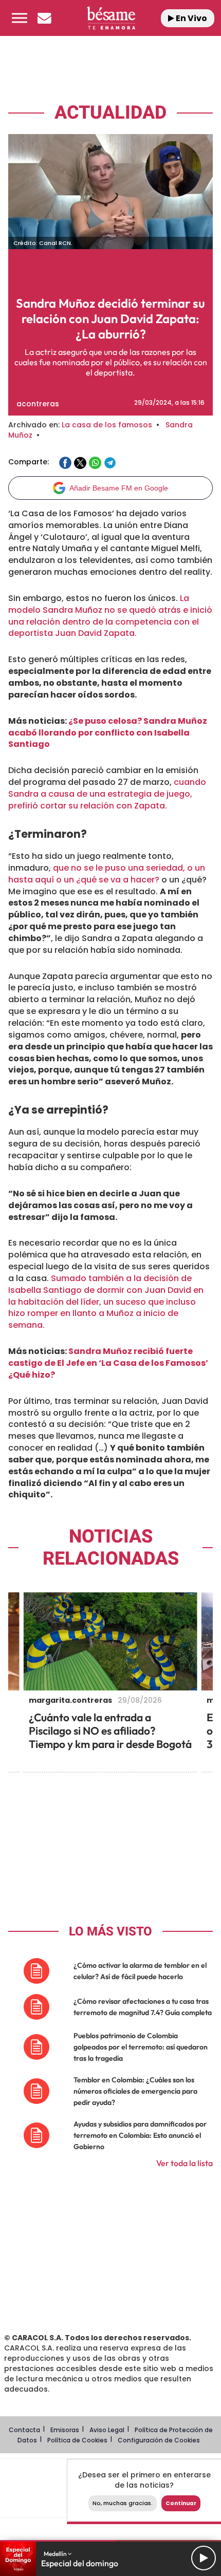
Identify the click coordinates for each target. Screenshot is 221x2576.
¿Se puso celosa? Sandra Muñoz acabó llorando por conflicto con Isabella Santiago (108, 733)
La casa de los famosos (107, 425)
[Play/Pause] (204, 2558)
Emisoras (65, 2430)
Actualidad (110, 113)
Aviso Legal (107, 2430)
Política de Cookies (77, 2440)
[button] (20, 18)
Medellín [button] (56, 2554)
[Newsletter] (44, 18)
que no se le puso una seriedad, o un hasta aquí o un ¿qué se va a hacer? (107, 874)
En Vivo (191, 18)
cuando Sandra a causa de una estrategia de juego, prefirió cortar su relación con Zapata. (107, 794)
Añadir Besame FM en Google (119, 488)
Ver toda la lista (185, 2163)
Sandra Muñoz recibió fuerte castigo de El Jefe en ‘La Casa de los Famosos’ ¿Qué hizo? (108, 1363)
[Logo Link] (111, 18)
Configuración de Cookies (159, 2440)
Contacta (24, 2430)
